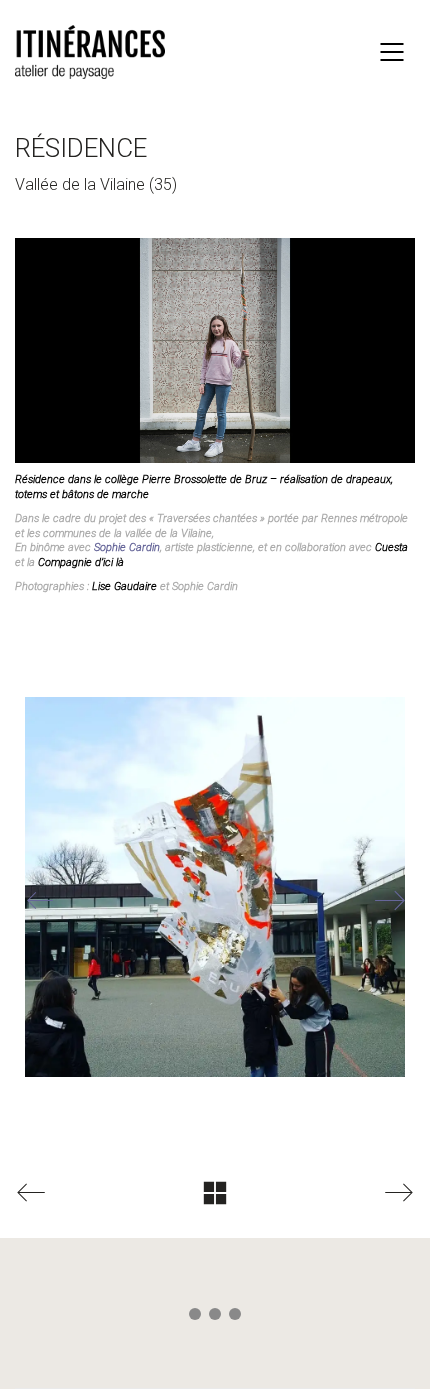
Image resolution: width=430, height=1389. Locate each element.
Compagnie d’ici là (81, 562)
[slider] (235, 433)
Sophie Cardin (127, 547)
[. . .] (215, 1318)
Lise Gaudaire (124, 586)
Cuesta (391, 547)
